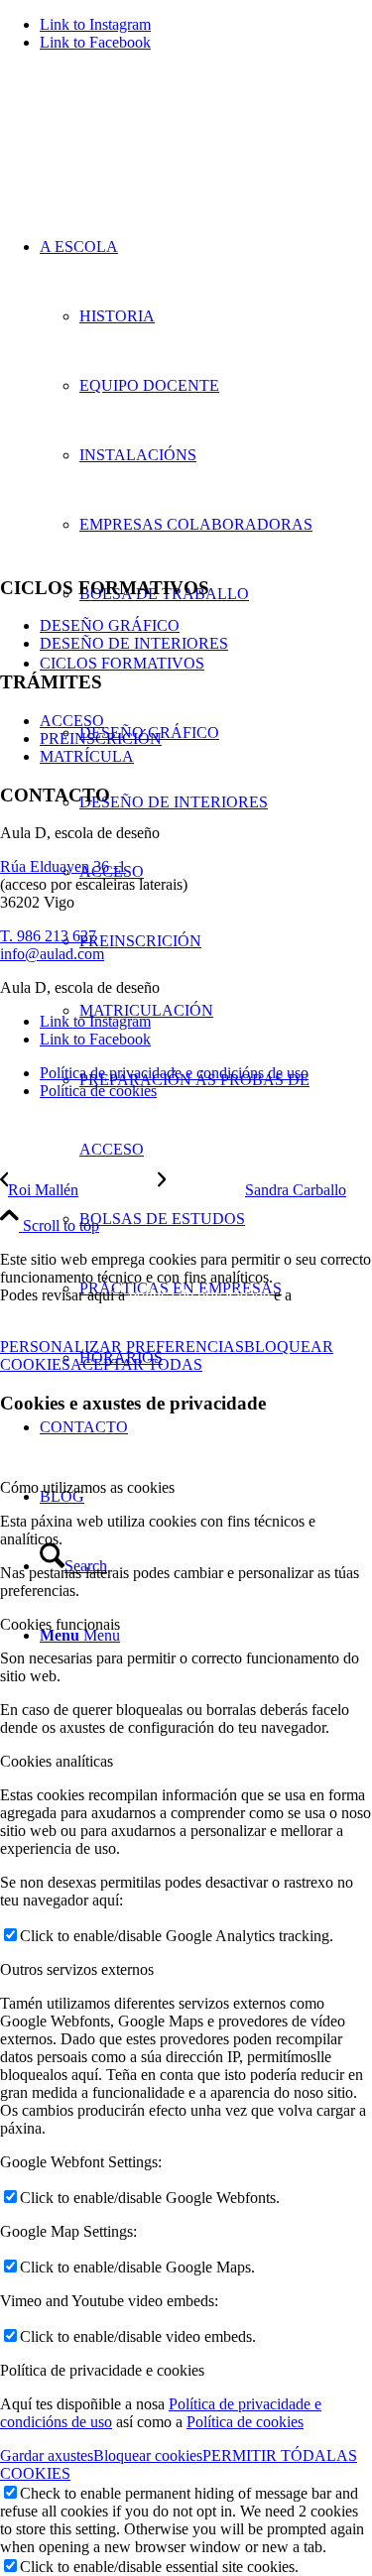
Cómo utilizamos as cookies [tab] (87, 1487)
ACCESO (72, 721)
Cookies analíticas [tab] (57, 1761)
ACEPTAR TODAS (136, 1364)
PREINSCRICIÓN (101, 738)
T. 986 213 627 (48, 936)
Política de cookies (245, 2422)
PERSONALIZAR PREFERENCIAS (122, 1347)
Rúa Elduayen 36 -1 (63, 866)
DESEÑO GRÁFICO (110, 625)
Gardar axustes (47, 2455)
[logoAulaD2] (149, 161)
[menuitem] (226, 594)
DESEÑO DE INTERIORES (134, 643)
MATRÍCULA (87, 756)
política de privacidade (199, 1295)
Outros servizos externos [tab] (77, 1969)
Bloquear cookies (148, 2455)
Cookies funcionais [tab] (60, 1624)
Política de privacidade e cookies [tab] (102, 2370)
